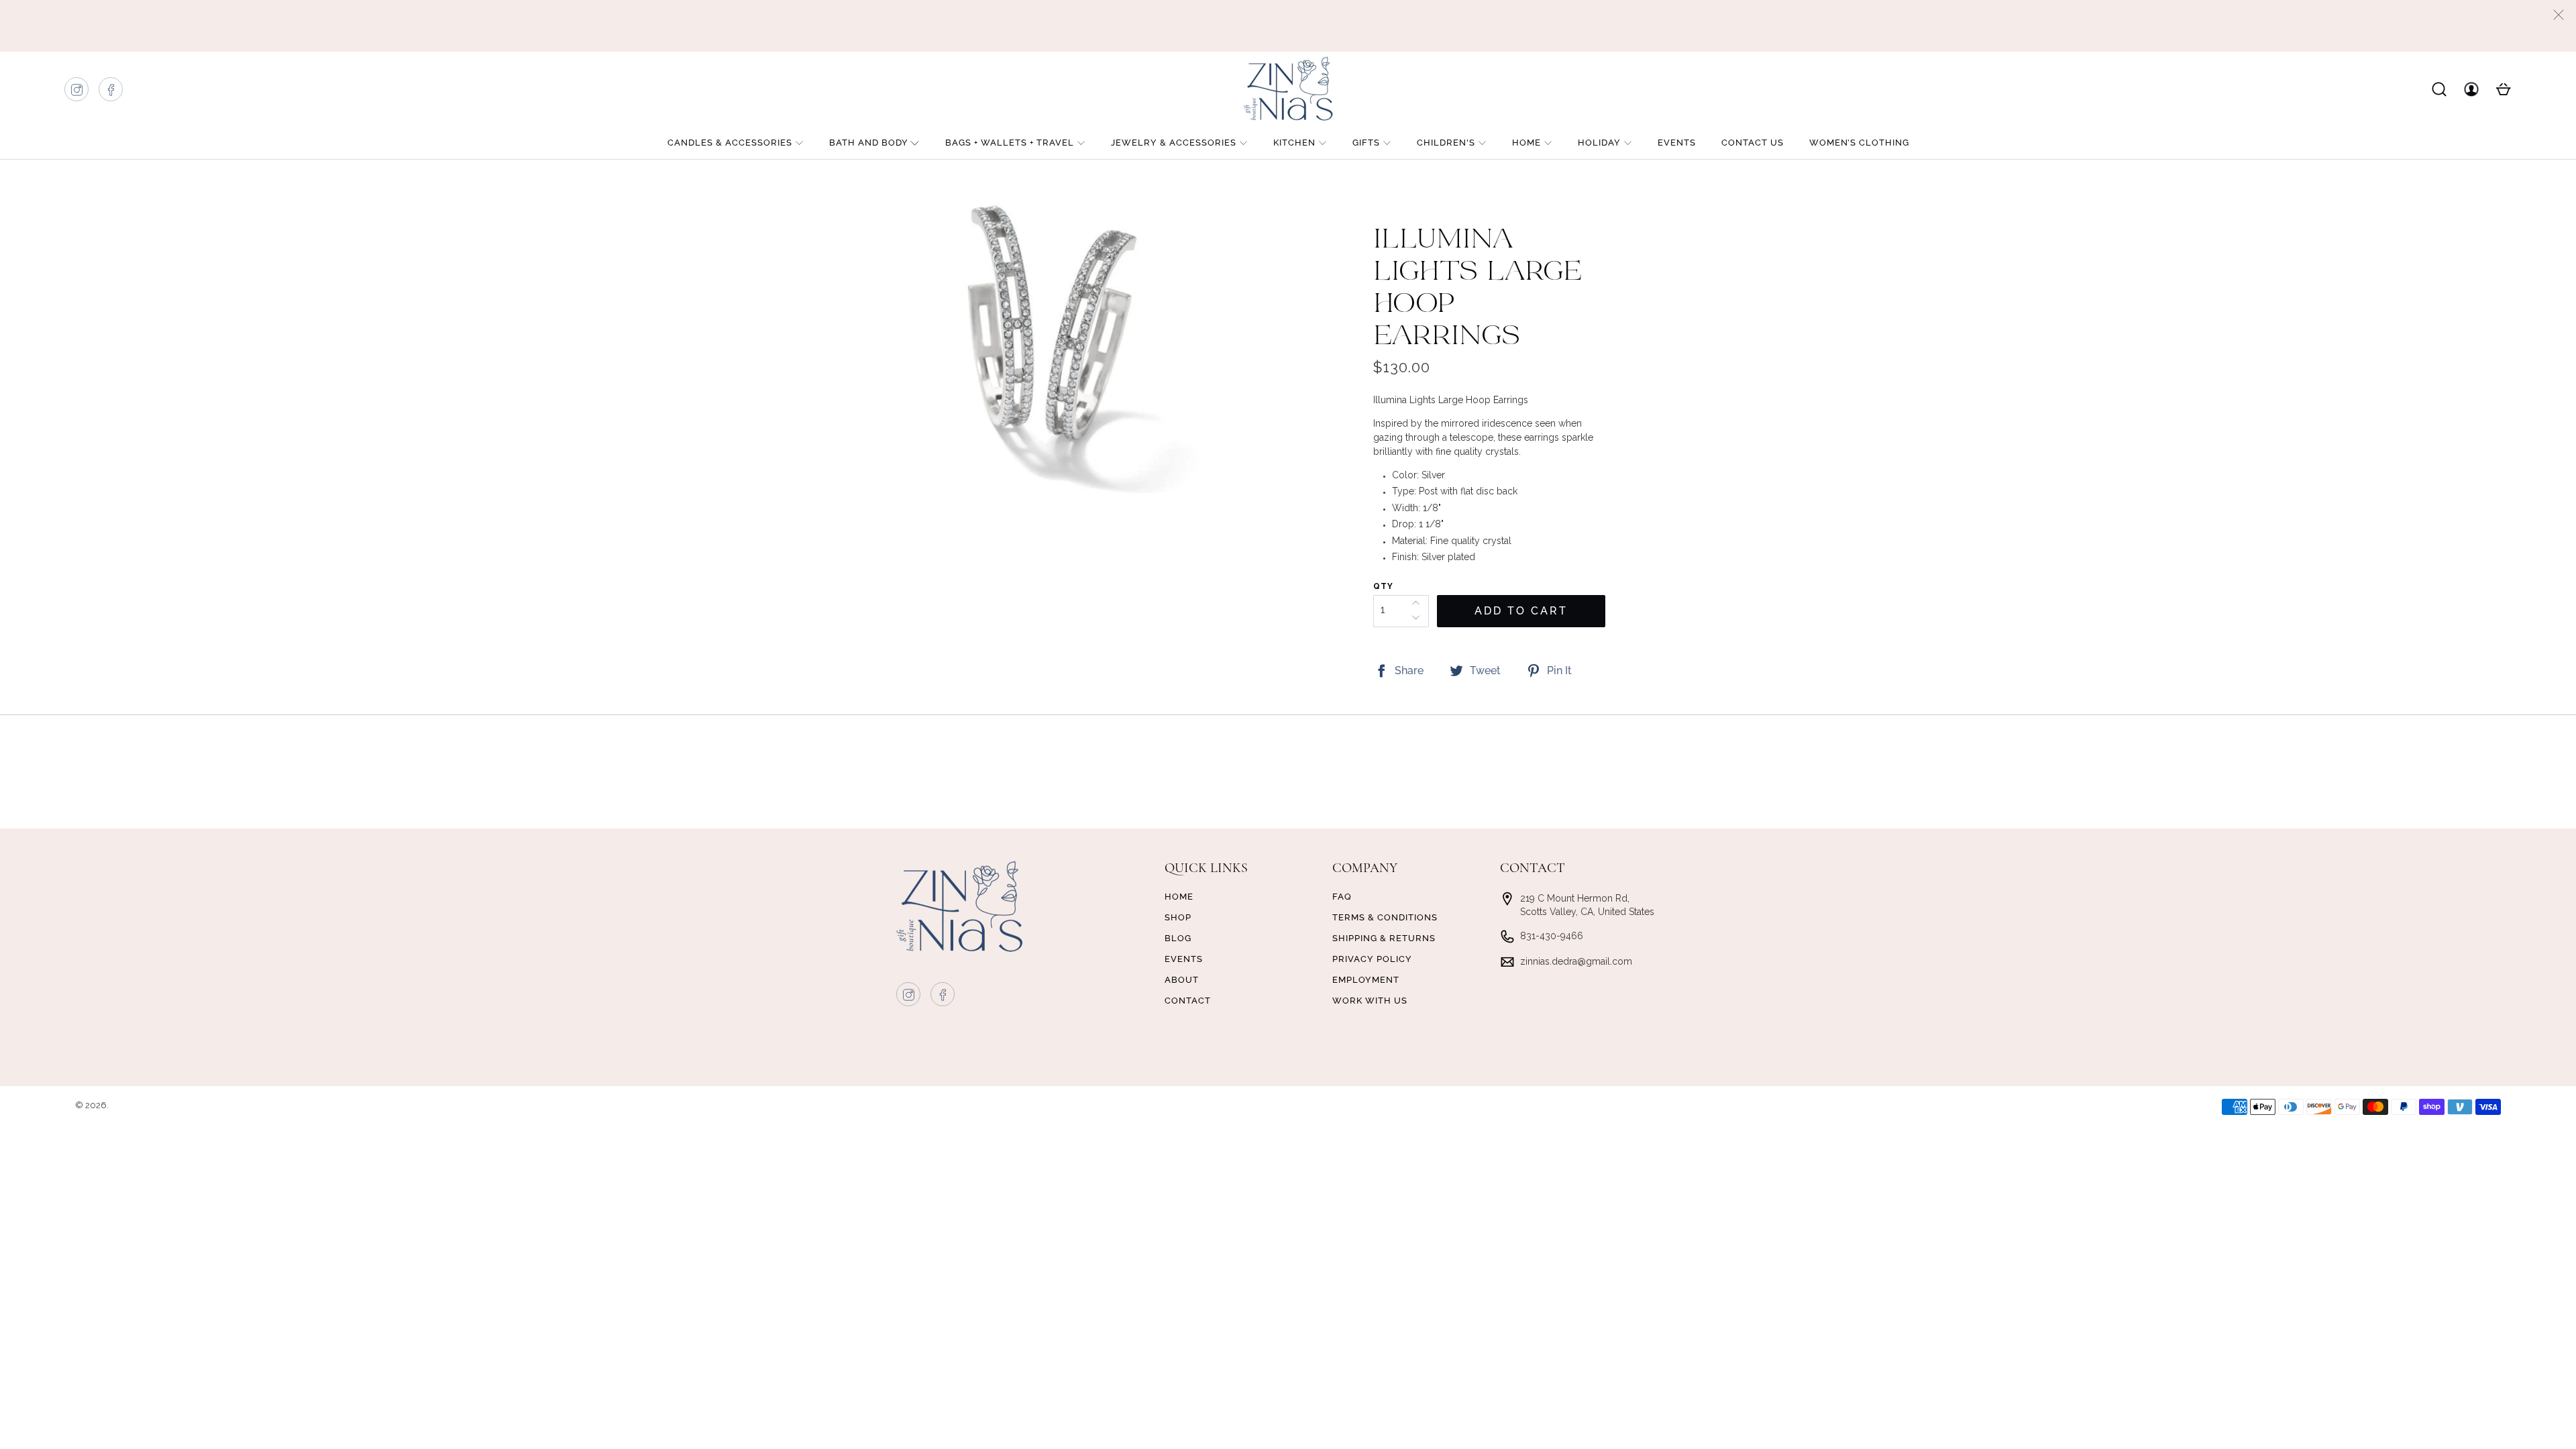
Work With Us (1370, 1001)
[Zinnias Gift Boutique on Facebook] (111, 93)
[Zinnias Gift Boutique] (1288, 89)
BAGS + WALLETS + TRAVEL (1010, 143)
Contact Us (1753, 143)
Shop (1178, 917)
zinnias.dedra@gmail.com (1576, 961)
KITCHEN (1294, 143)
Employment (1366, 980)
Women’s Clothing (1859, 143)
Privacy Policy (1372, 959)
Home (1526, 143)
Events (1677, 143)
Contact (1188, 1001)
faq (1342, 897)
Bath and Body (869, 143)
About (1182, 980)
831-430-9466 (1552, 936)
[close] (2559, 15)
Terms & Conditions (1385, 917)
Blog (1178, 938)
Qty (1383, 586)
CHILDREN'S (1446, 143)
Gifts (1366, 143)
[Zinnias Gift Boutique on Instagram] (77, 93)
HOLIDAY (1599, 143)
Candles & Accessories (730, 143)
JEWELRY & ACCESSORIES (1174, 143)
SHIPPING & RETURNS (1384, 938)
